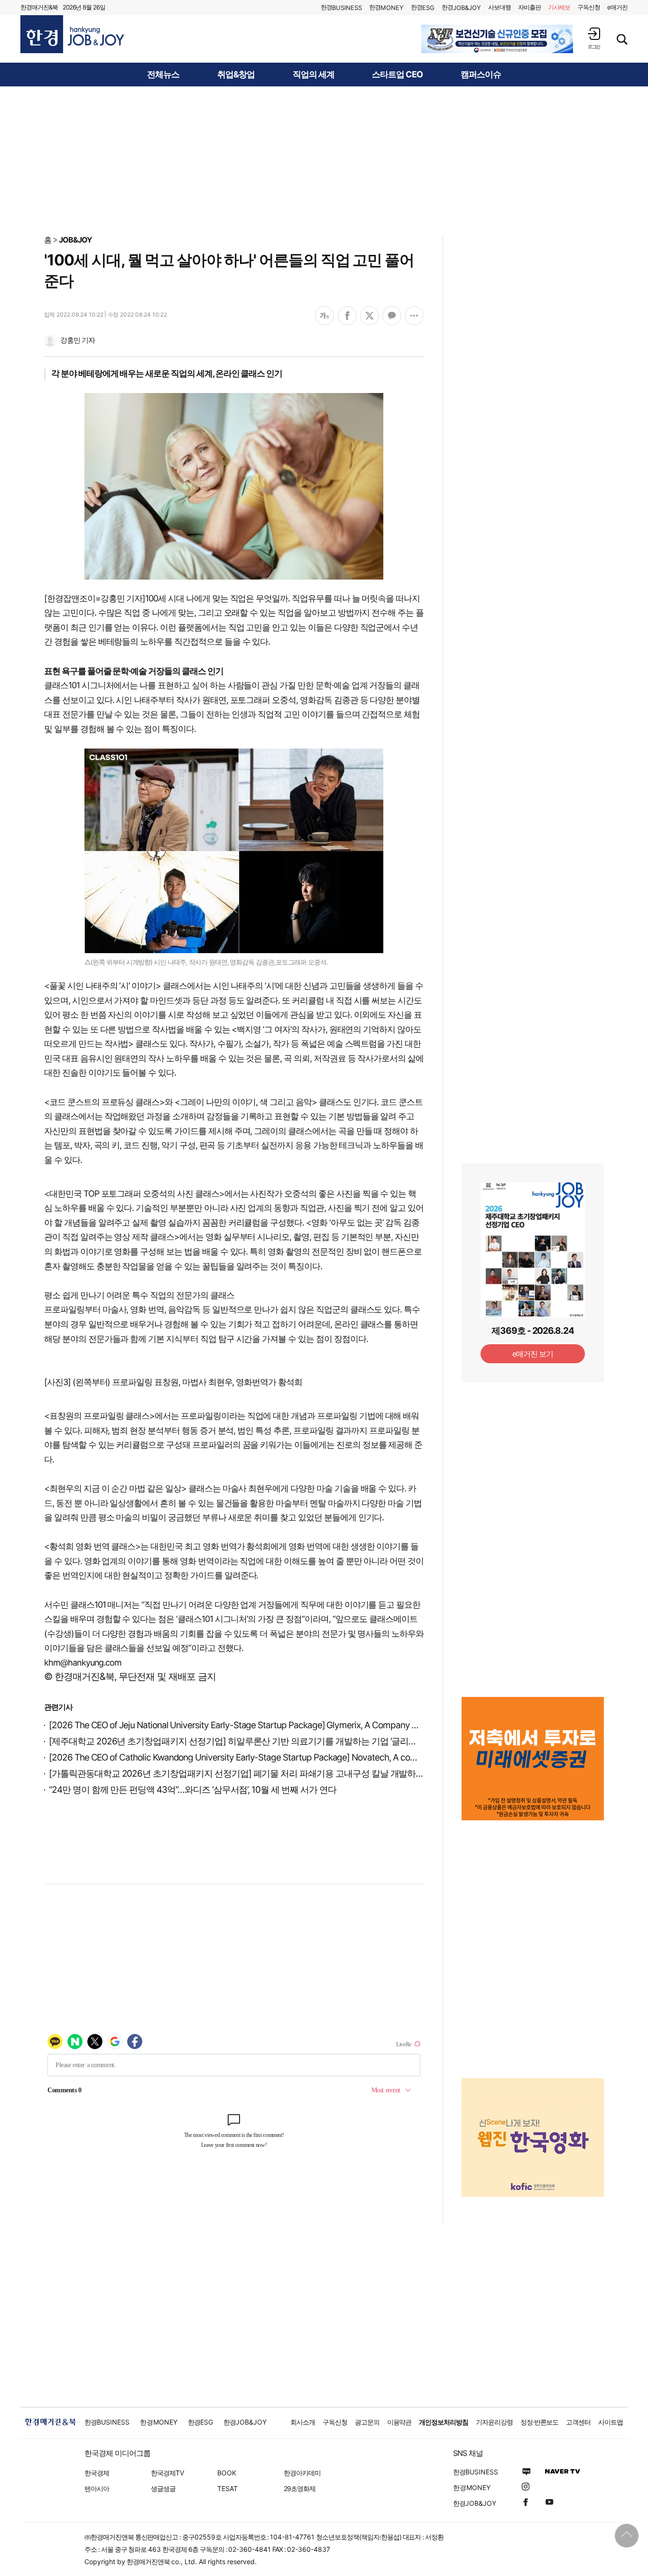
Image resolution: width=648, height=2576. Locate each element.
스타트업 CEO (397, 75)
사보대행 (500, 7)
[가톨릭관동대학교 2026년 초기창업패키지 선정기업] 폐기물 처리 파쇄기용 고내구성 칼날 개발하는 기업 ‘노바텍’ (261, 1774)
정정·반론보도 (540, 2422)
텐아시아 (97, 2488)
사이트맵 (611, 2422)
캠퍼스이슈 (481, 75)
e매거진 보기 (533, 1354)
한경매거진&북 (39, 7)
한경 (341, 7)
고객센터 (578, 2422)
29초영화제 (300, 2488)
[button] (594, 38)
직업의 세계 (314, 75)
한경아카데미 (302, 2473)
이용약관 (399, 2422)
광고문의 (367, 2422)
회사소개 (303, 2422)
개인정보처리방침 (444, 2422)
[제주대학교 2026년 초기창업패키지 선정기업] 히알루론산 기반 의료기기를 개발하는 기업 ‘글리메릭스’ (242, 1741)
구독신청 (589, 7)
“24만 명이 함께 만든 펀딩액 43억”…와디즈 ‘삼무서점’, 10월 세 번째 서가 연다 (193, 1790)
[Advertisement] (324, 160)
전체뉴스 (163, 75)
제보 (559, 7)
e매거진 (617, 7)
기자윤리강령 (494, 2422)
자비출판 (529, 7)
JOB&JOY (75, 240)
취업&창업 (236, 75)
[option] (497, 39)
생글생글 (163, 2488)
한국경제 (97, 2473)
